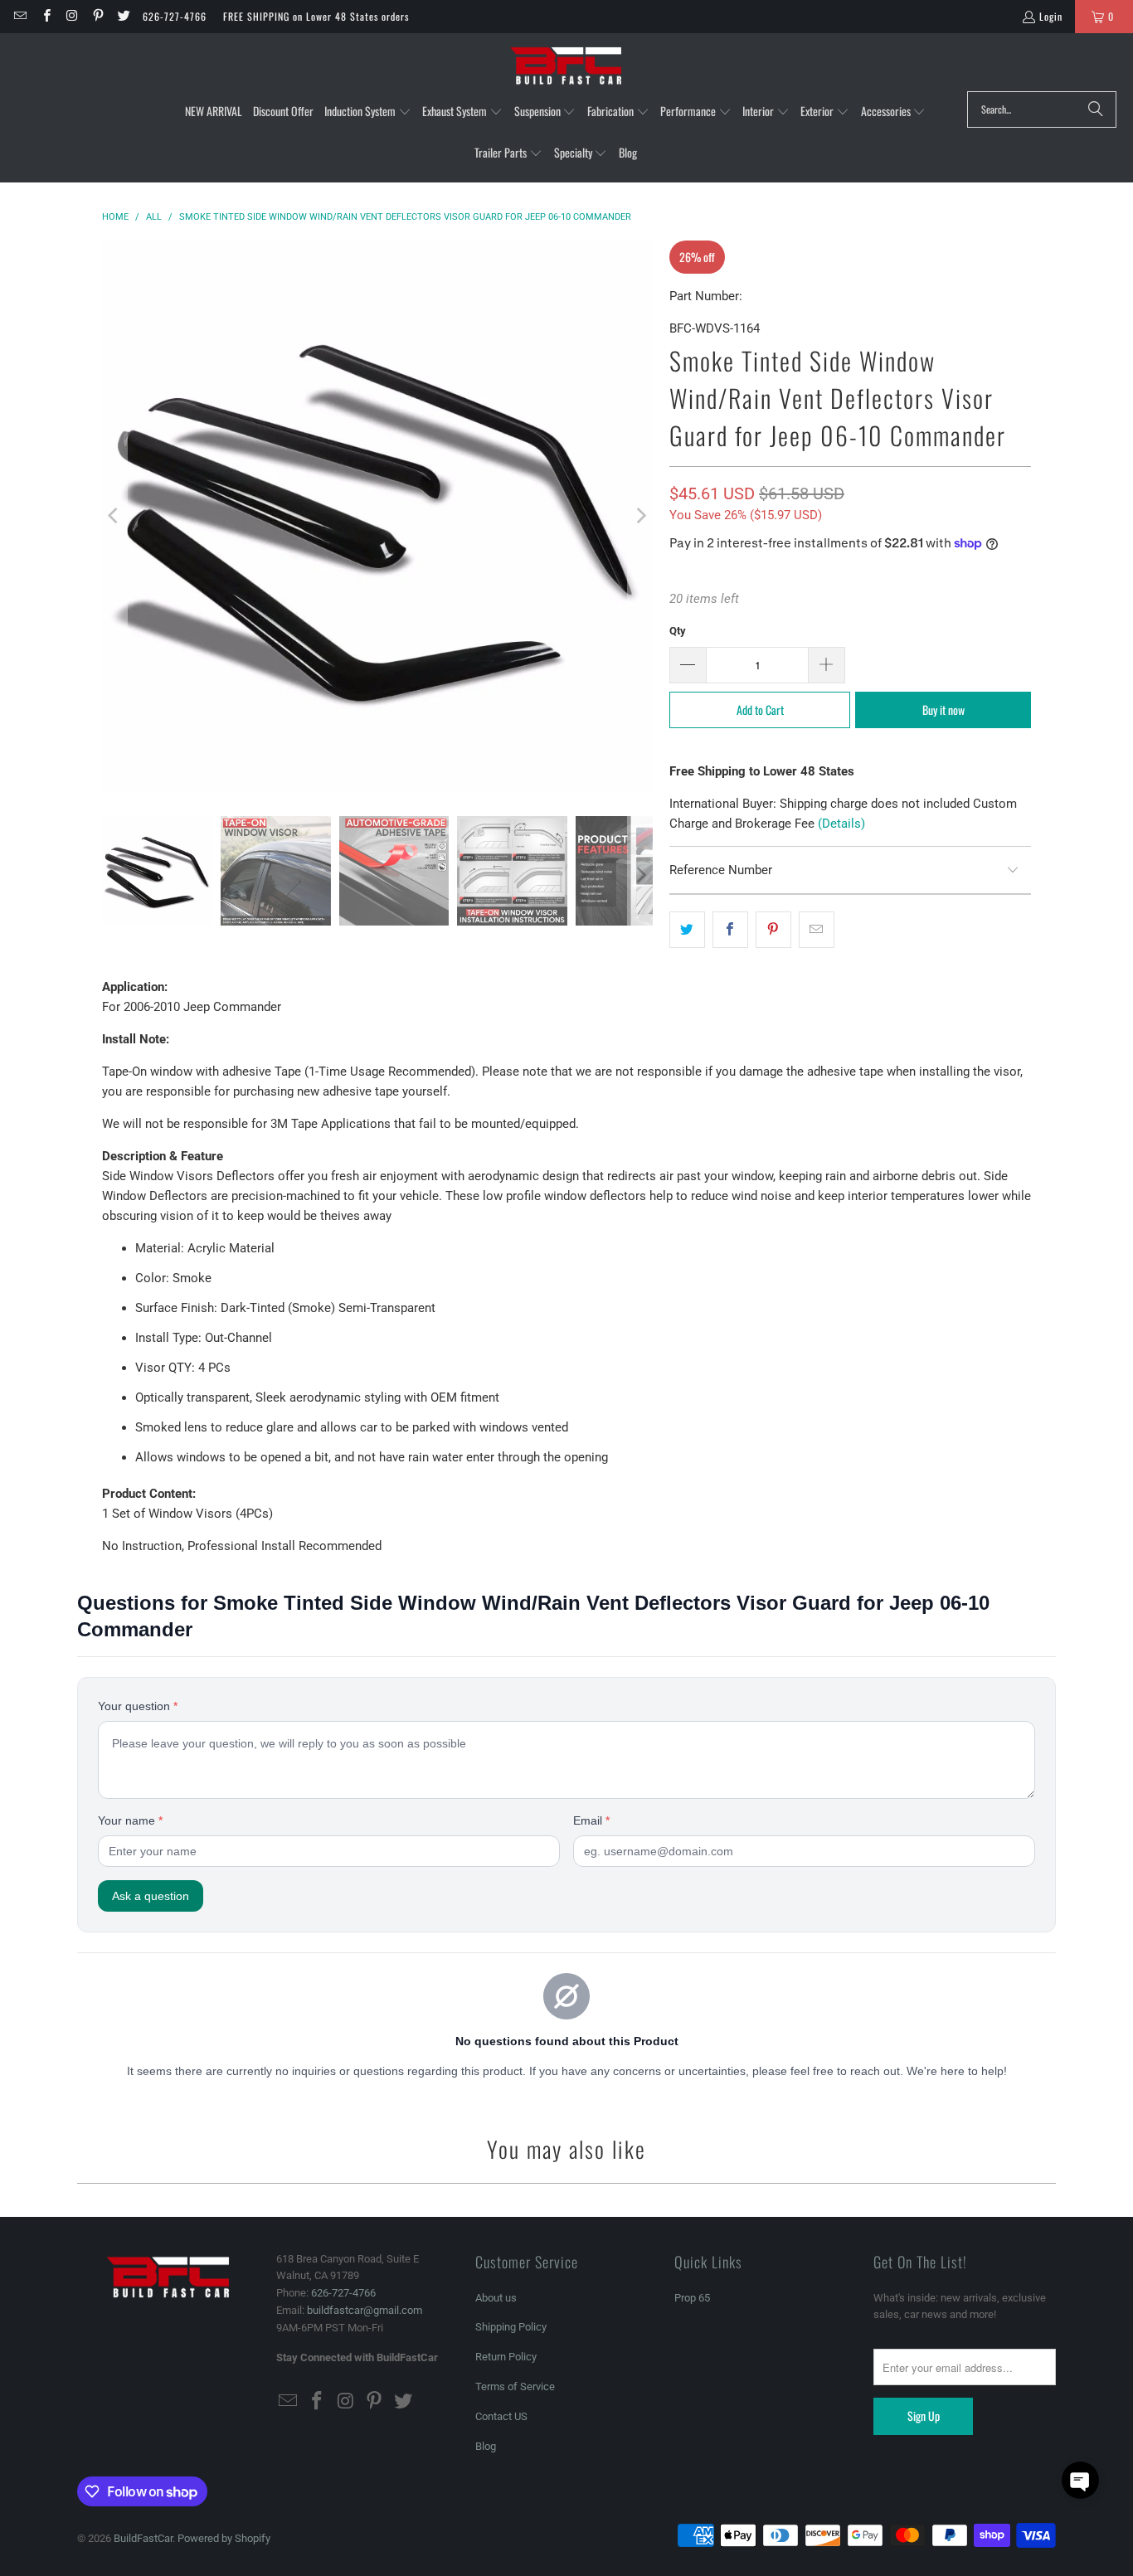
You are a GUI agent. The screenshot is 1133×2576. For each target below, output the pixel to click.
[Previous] (114, 516)
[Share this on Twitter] (687, 930)
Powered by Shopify (224, 2538)
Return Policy (506, 2357)
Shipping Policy (511, 2327)
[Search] (1096, 109)
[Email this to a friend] (817, 930)
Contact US (501, 2416)
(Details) (841, 824)
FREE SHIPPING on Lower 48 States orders (316, 16)
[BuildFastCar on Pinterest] (97, 16)
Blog (486, 2446)
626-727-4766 (175, 16)
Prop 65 (692, 2298)
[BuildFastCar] (566, 66)
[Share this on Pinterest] (773, 930)
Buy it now (943, 710)
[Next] (640, 516)
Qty (678, 631)
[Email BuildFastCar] (19, 16)
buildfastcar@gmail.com (365, 2310)
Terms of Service (515, 2386)
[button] (368, 112)
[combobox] (1042, 109)
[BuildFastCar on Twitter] (123, 16)
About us (496, 2298)
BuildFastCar (143, 2538)
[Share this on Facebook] (730, 930)
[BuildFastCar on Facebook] (45, 16)
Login (1051, 16)
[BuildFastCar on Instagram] (72, 16)
